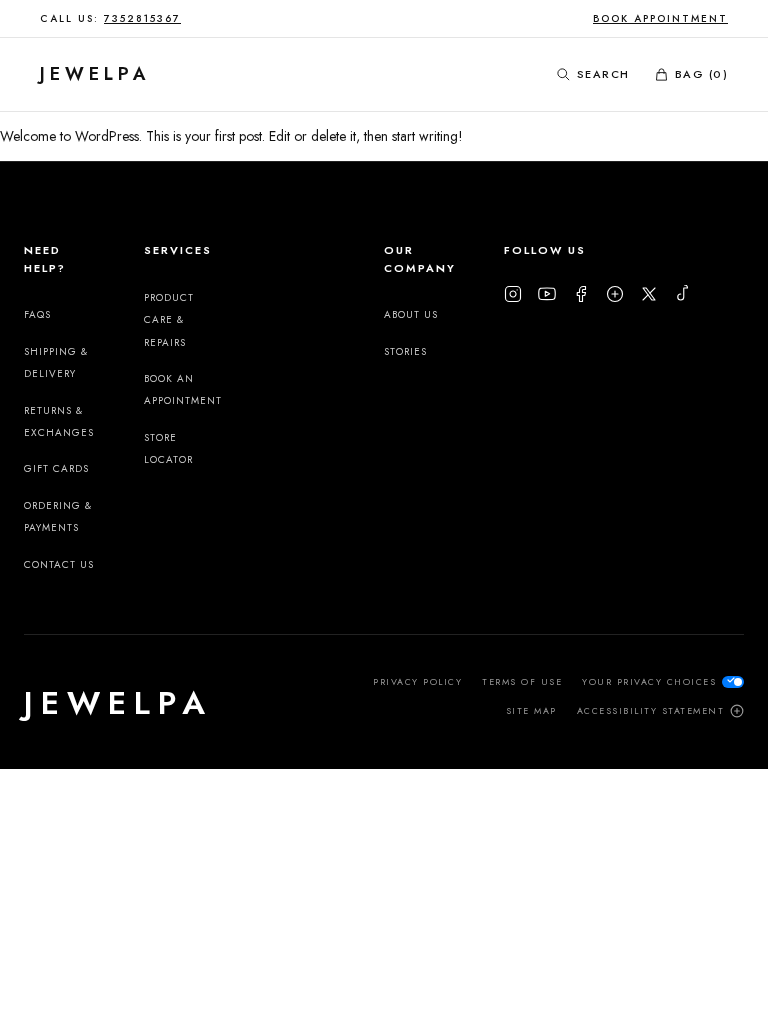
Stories (405, 351)
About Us (411, 314)
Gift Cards (56, 468)
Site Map (531, 710)
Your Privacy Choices (649, 681)
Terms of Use (522, 681)
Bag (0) (702, 74)
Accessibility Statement (651, 710)
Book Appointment (660, 18)
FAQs (37, 314)
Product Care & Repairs (169, 320)
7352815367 (142, 18)
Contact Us (59, 564)
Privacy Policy (417, 681)
